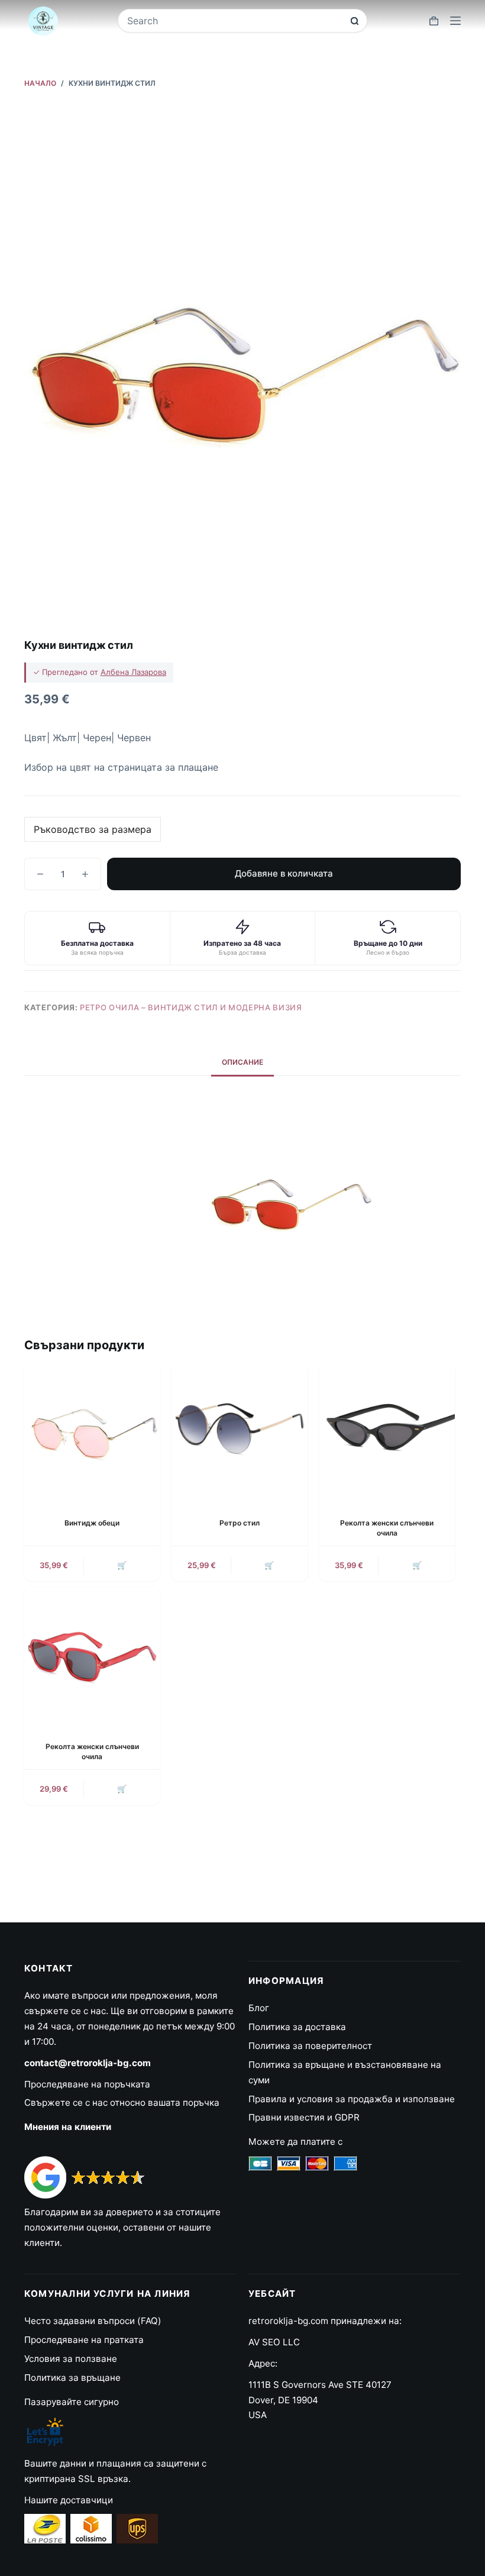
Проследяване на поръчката (87, 2084)
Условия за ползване (71, 2359)
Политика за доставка (297, 2027)
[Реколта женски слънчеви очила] (387, 1431)
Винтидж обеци (92, 1523)
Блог (259, 2008)
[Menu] (455, 21)
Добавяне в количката (284, 873)
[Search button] (355, 21)
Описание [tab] (242, 1062)
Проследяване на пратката (84, 2340)
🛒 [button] (122, 1565)
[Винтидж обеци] (92, 1431)
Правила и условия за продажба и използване (352, 2099)
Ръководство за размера (93, 829)
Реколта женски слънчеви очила (387, 1528)
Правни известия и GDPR (304, 2117)
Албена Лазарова (133, 672)
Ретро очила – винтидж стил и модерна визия (191, 1007)
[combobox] (235, 21)
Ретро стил (240, 1523)
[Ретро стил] (239, 1431)
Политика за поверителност (310, 2046)
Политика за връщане (72, 2378)
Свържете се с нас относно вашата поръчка (122, 2103)
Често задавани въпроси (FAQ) (93, 2321)
